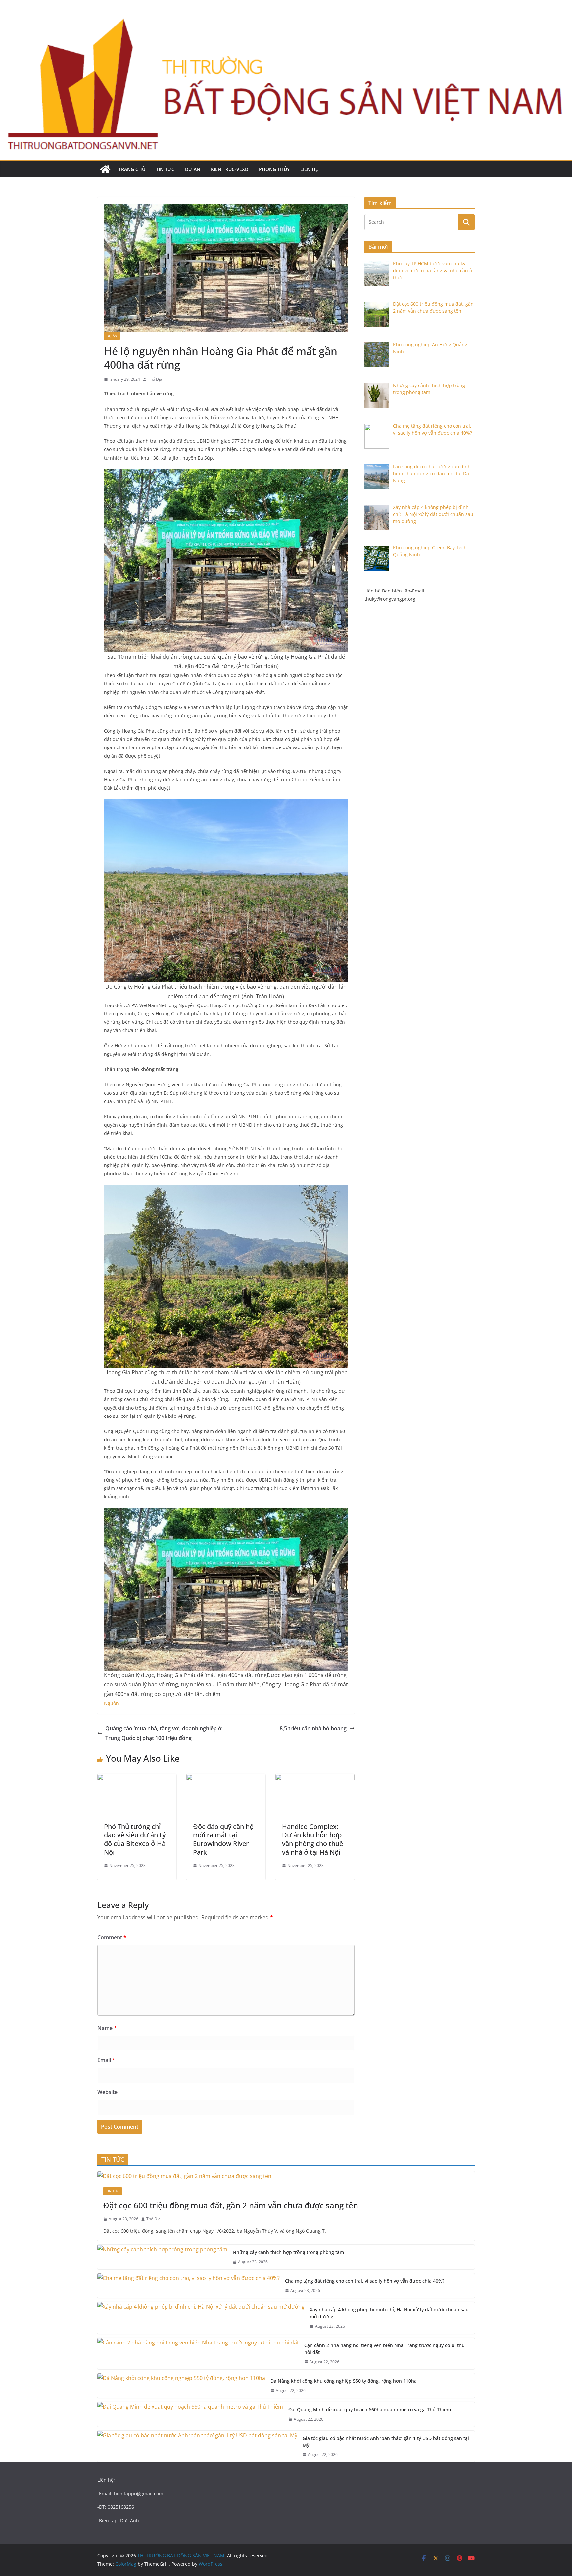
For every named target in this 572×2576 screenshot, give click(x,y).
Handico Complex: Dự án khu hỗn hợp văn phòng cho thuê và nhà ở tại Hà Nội (312, 1839)
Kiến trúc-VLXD (230, 169)
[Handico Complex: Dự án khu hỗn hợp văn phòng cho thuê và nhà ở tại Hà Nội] (315, 1778)
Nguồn (111, 1703)
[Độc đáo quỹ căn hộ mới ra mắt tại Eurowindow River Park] (226, 1778)
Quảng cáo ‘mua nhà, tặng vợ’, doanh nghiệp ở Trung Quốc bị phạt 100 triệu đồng (163, 1733)
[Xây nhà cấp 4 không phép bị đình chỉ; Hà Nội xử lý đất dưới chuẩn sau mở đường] (201, 2318)
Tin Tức (165, 169)
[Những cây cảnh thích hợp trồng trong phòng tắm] (162, 2257)
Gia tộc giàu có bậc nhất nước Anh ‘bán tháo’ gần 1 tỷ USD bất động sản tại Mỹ (386, 2442)
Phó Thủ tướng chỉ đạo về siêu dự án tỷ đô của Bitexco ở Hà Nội (135, 1839)
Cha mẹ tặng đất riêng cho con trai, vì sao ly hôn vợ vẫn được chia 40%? (365, 2281)
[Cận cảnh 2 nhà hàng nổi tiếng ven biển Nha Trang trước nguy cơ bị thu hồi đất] (198, 2354)
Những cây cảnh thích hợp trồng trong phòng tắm (288, 2252)
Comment (112, 1937)
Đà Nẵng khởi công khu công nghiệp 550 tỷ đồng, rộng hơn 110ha (344, 2381)
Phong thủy (274, 169)
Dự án (193, 169)
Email (106, 2060)
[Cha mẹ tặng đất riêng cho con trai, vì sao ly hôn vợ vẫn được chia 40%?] (189, 2286)
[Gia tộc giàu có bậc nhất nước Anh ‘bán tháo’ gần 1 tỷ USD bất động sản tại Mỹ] (197, 2447)
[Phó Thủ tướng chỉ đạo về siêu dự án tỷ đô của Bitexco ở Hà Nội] (137, 1778)
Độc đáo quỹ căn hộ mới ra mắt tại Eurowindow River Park (223, 1839)
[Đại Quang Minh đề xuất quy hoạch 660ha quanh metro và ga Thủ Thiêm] (190, 2415)
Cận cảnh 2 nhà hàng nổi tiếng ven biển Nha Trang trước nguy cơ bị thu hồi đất (384, 2349)
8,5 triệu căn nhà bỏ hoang (313, 1728)
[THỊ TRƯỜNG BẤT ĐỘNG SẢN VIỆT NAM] (105, 169)
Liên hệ (309, 169)
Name (107, 2028)
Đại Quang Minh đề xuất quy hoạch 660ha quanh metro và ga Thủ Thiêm (370, 2410)
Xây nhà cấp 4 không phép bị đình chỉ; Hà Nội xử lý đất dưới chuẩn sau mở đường (389, 2313)
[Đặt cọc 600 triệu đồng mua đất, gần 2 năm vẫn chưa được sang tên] (286, 2176)
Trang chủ (132, 169)
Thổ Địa (155, 379)
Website (107, 2092)
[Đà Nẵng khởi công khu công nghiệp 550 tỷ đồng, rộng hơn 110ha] (181, 2386)
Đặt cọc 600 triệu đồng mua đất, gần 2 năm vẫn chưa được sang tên (231, 2205)
